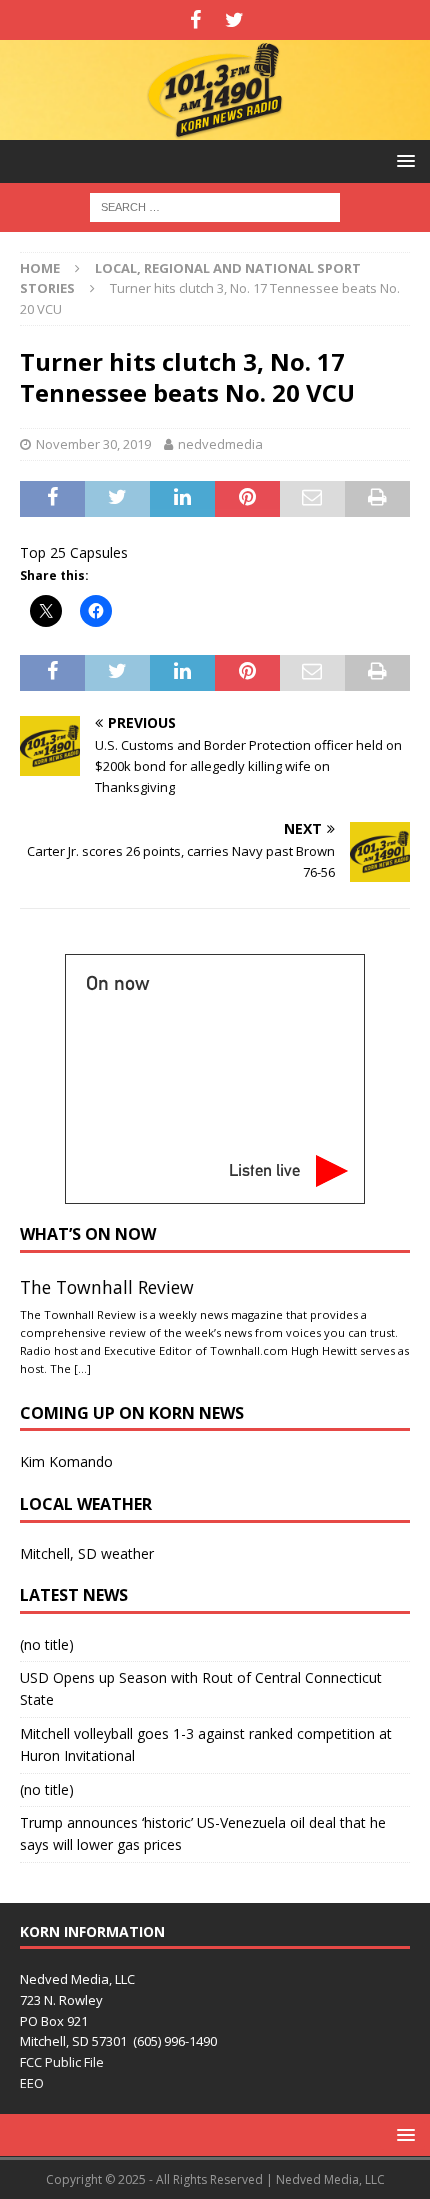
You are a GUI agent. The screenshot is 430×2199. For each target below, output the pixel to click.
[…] (82, 1368)
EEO (32, 2083)
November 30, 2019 (93, 444)
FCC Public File (62, 2062)
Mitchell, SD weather (87, 1553)
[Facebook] (195, 20)
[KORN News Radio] (215, 127)
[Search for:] (215, 205)
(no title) (47, 1644)
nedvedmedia (220, 444)
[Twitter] (234, 20)
